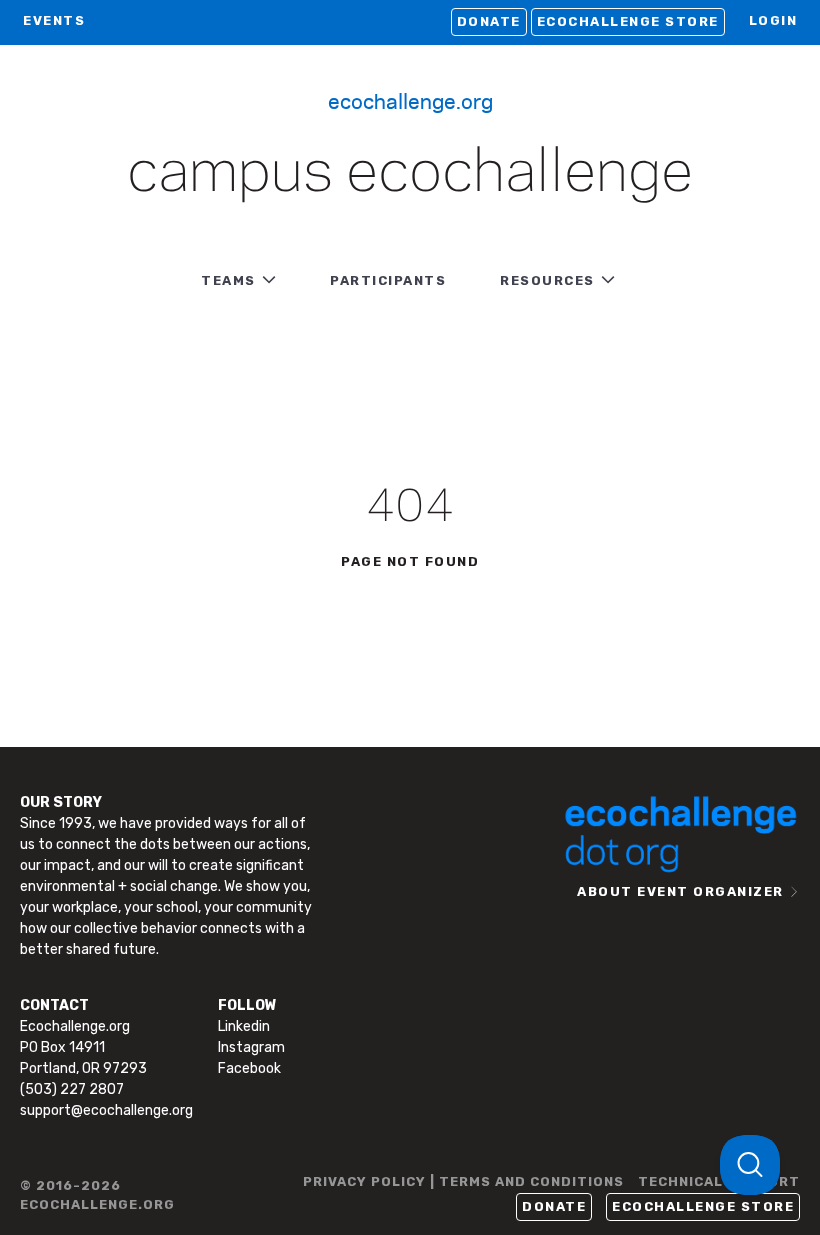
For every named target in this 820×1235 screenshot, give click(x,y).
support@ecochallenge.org (106, 1110)
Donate (489, 21)
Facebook (249, 1068)
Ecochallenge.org (410, 100)
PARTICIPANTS (388, 280)
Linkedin (244, 1026)
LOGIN (773, 20)
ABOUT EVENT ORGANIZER (680, 891)
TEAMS (228, 280)
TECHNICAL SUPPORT (719, 1181)
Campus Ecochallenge (410, 174)
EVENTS (54, 20)
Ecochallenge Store (628, 21)
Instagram (251, 1047)
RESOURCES (547, 280)
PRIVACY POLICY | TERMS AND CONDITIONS (463, 1181)
